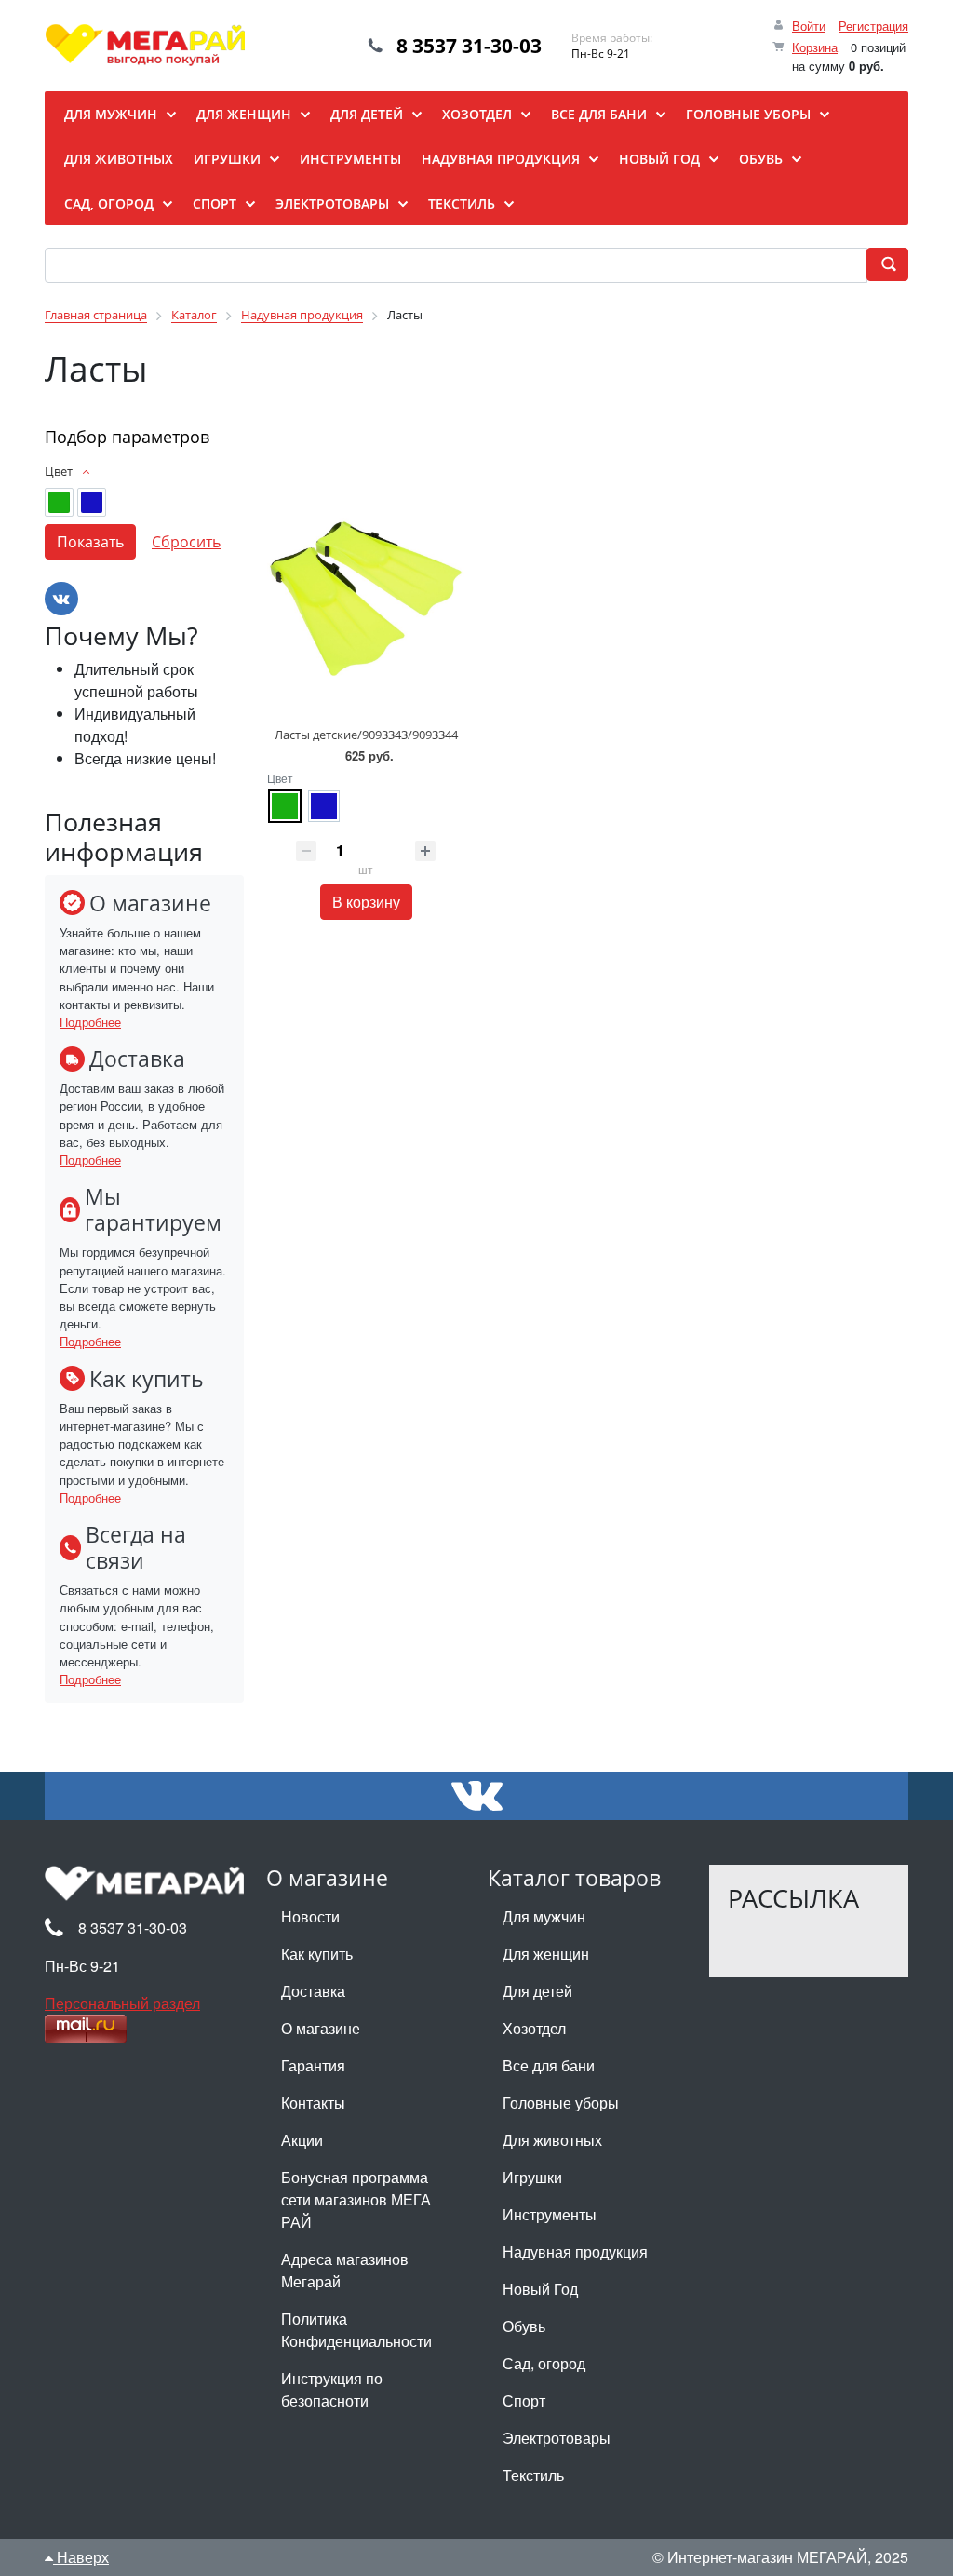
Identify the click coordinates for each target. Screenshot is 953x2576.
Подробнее (90, 1022)
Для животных (552, 2140)
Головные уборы (561, 2103)
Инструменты (550, 2214)
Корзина (815, 47)
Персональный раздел (122, 2003)
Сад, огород (544, 2363)
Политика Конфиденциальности (356, 2330)
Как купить (317, 1954)
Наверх (81, 2557)
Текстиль (533, 2475)
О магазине (321, 2028)
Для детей (537, 1991)
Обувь (524, 2326)
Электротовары (557, 2438)
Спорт (524, 2401)
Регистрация (873, 26)
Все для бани (549, 2065)
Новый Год (540, 2289)
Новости (310, 1916)
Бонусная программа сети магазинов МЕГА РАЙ (356, 2199)
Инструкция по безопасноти (332, 2389)
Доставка (313, 1991)
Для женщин (546, 1954)
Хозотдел (534, 2028)
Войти (809, 26)
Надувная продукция (575, 2252)
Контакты (313, 2103)
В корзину (366, 902)
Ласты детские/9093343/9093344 (366, 735)
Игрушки (532, 2177)
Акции (302, 2140)
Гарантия (313, 2065)
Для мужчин (544, 1916)
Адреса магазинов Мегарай (345, 2270)
